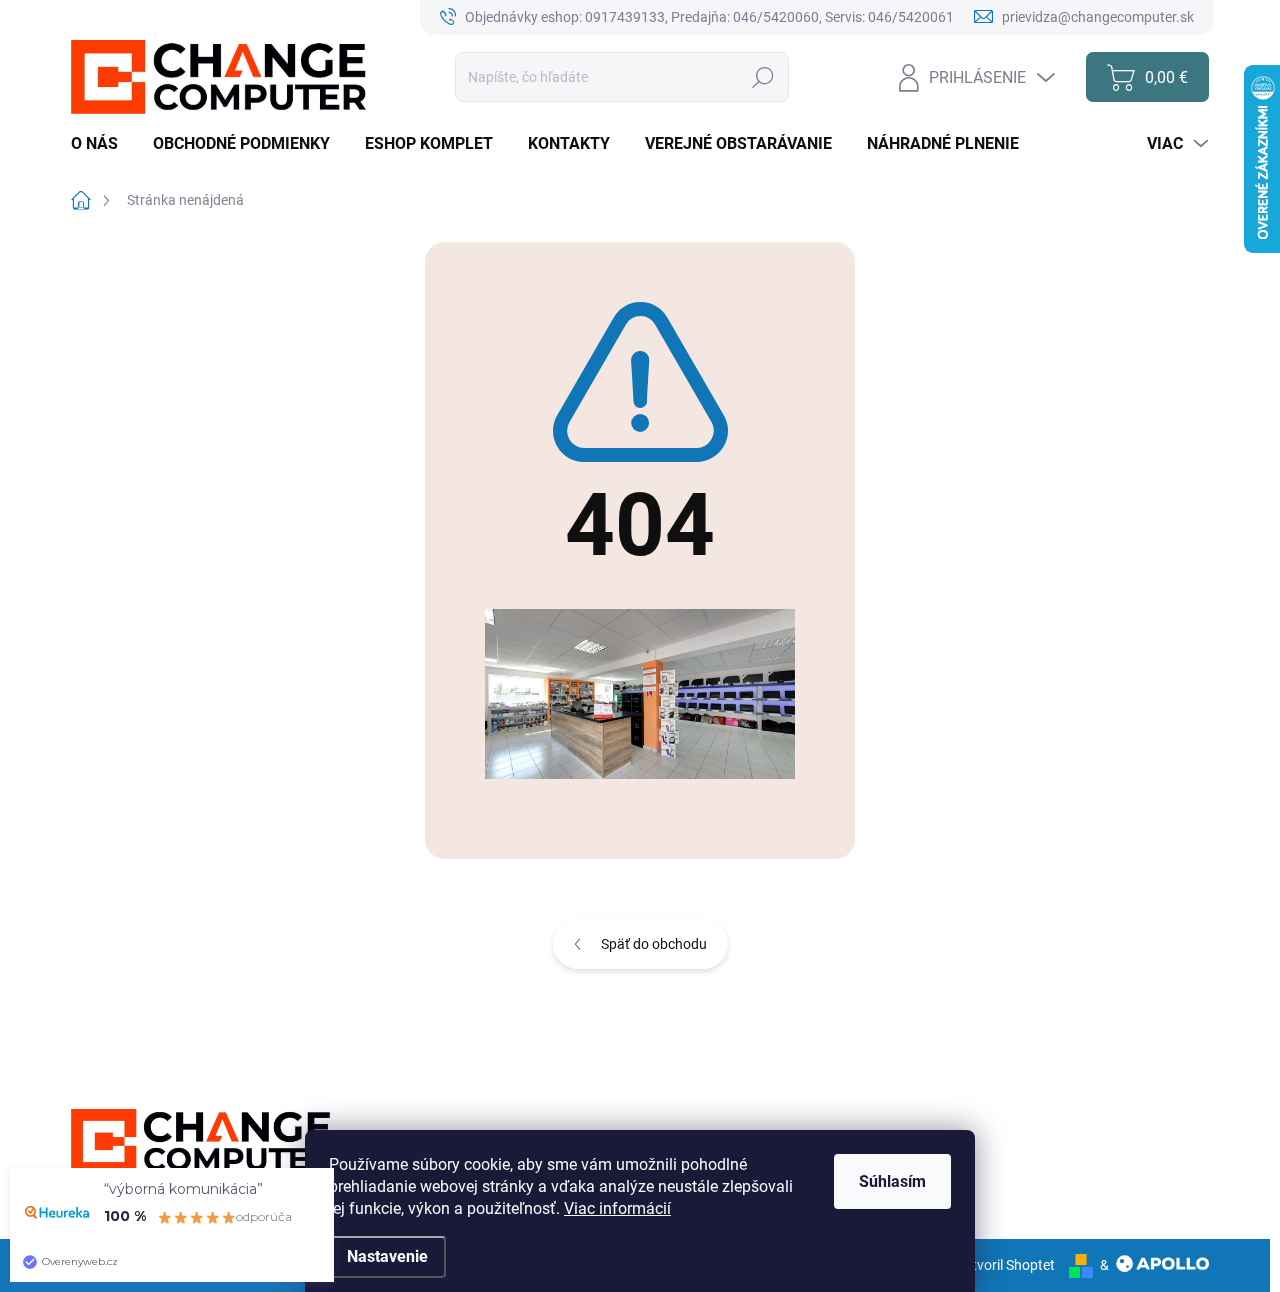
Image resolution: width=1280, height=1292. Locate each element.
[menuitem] (102, 144)
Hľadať (763, 77)
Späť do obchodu (654, 944)
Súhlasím (892, 1181)
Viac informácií (617, 1208)
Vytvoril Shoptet (1005, 1265)
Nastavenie (387, 1256)
